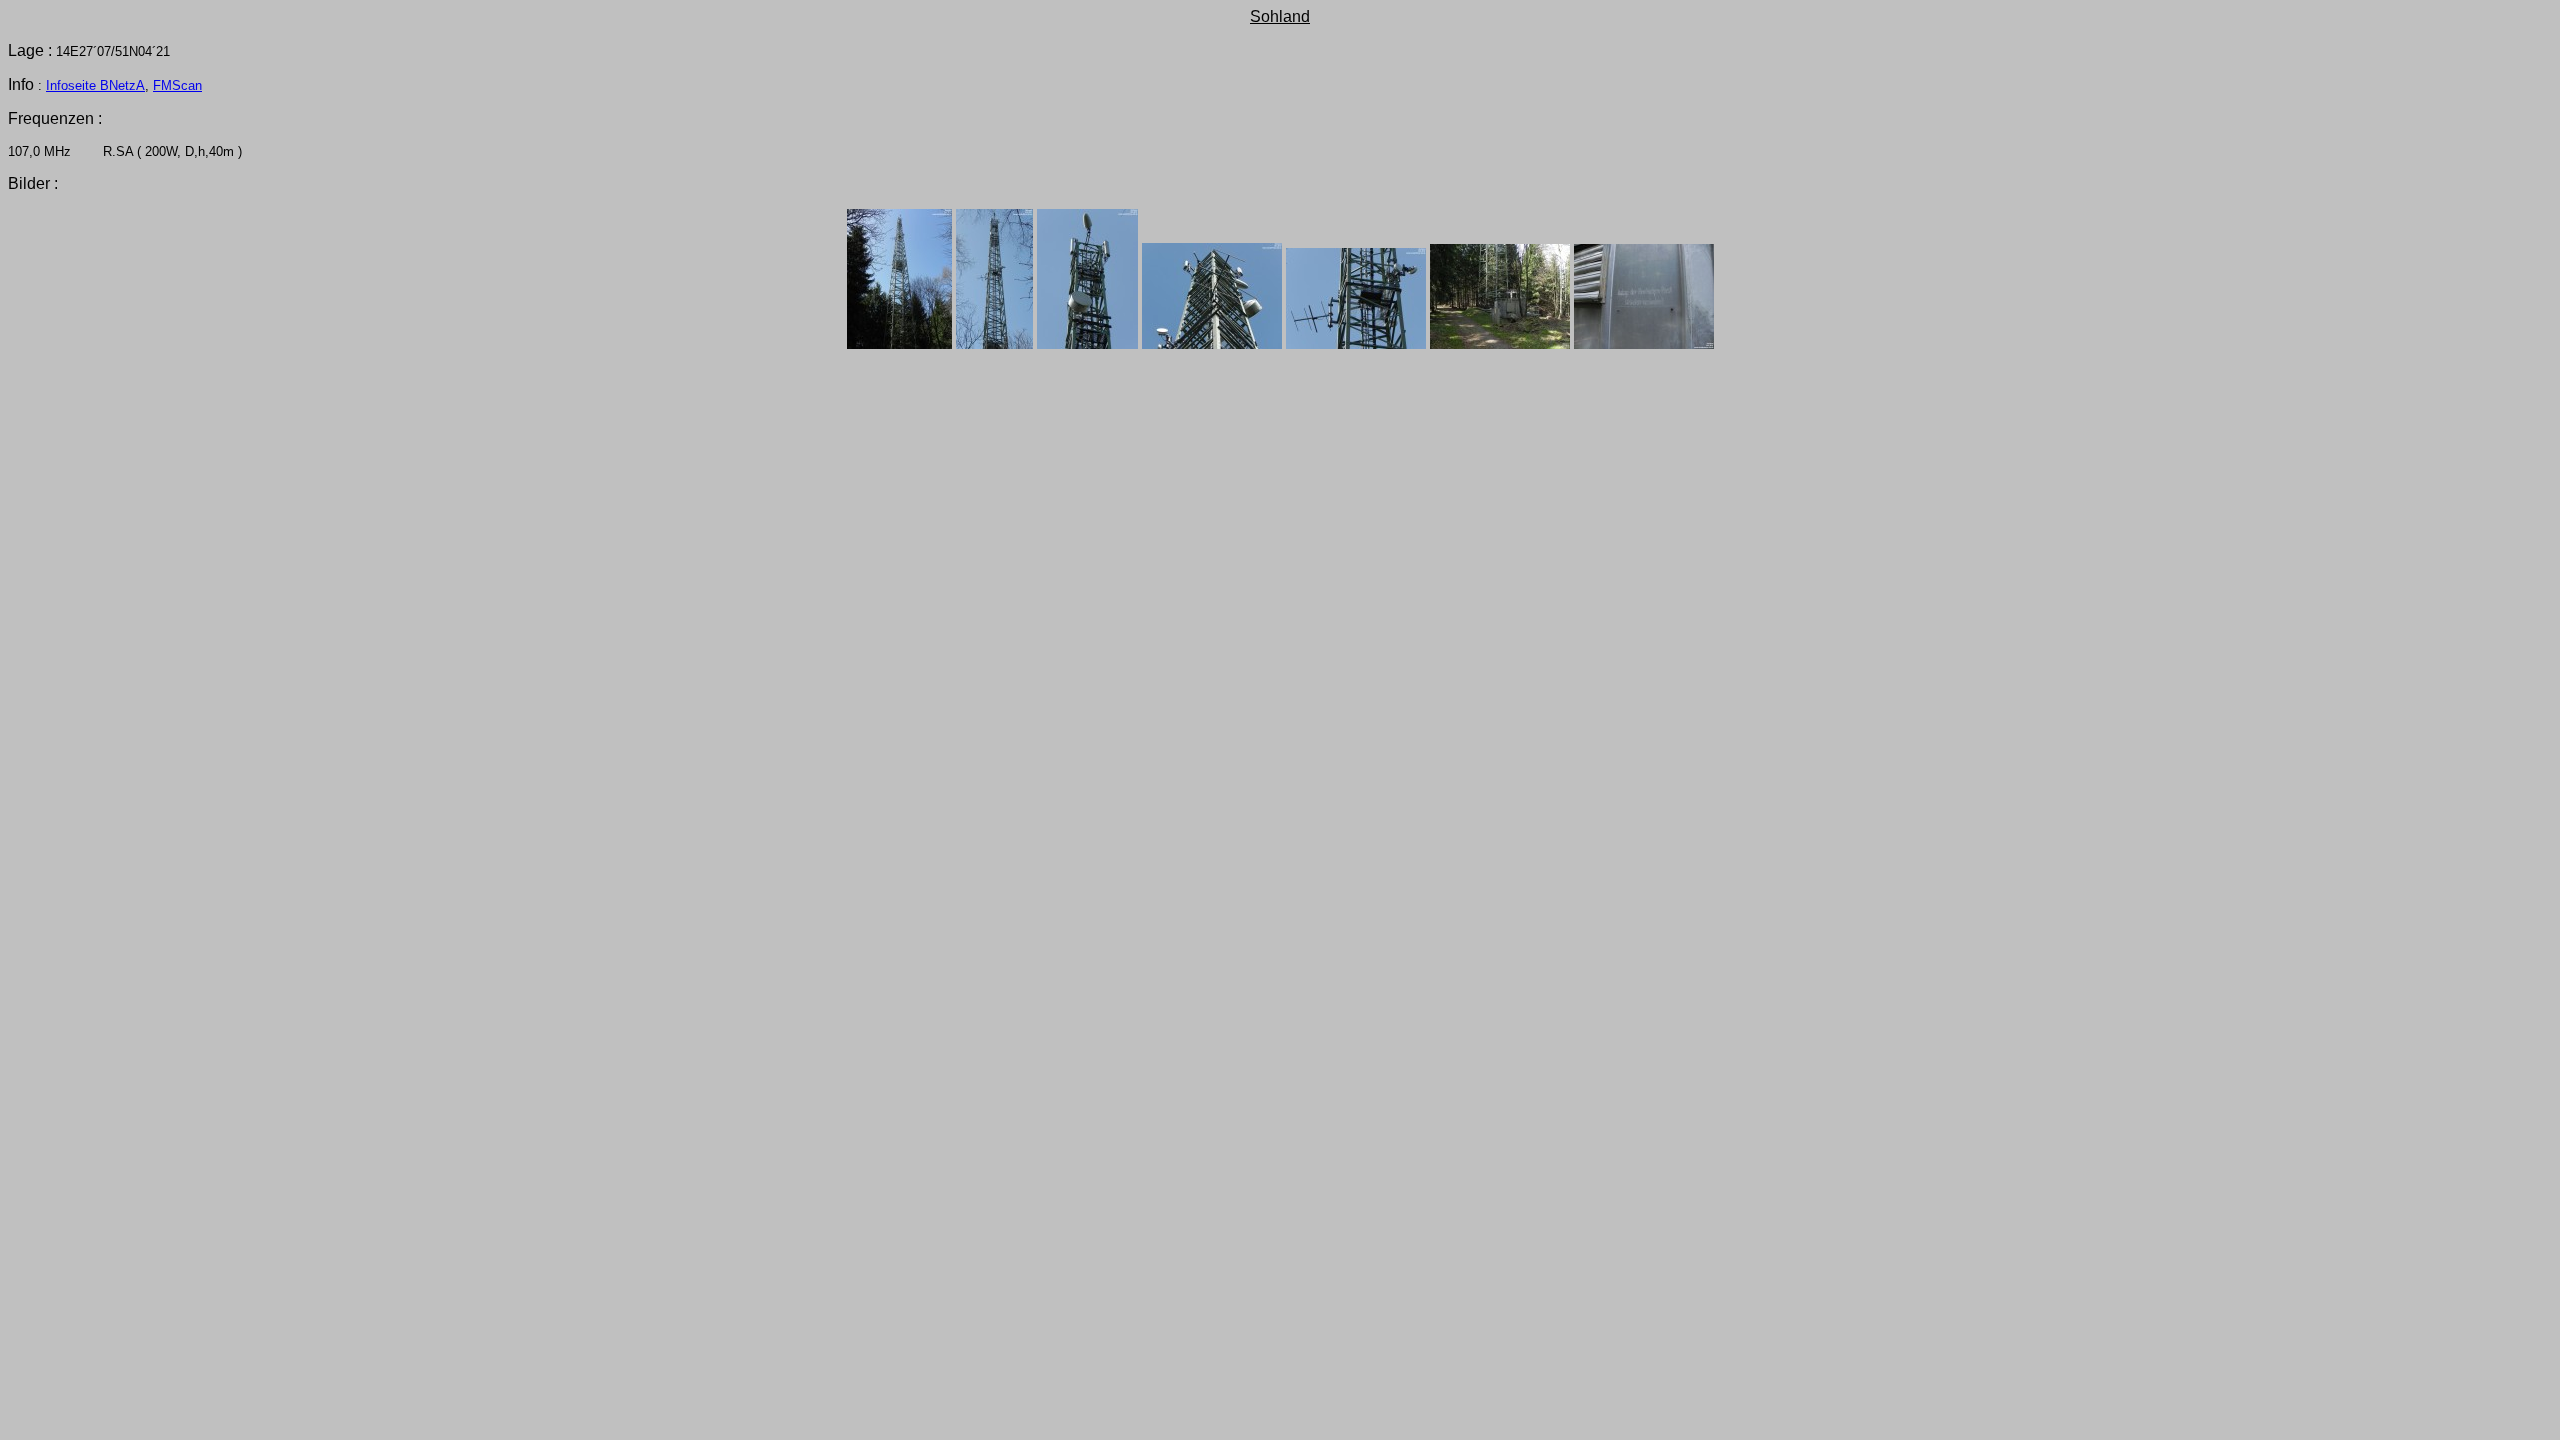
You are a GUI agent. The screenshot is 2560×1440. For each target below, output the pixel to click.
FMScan (177, 85)
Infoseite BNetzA (95, 85)
